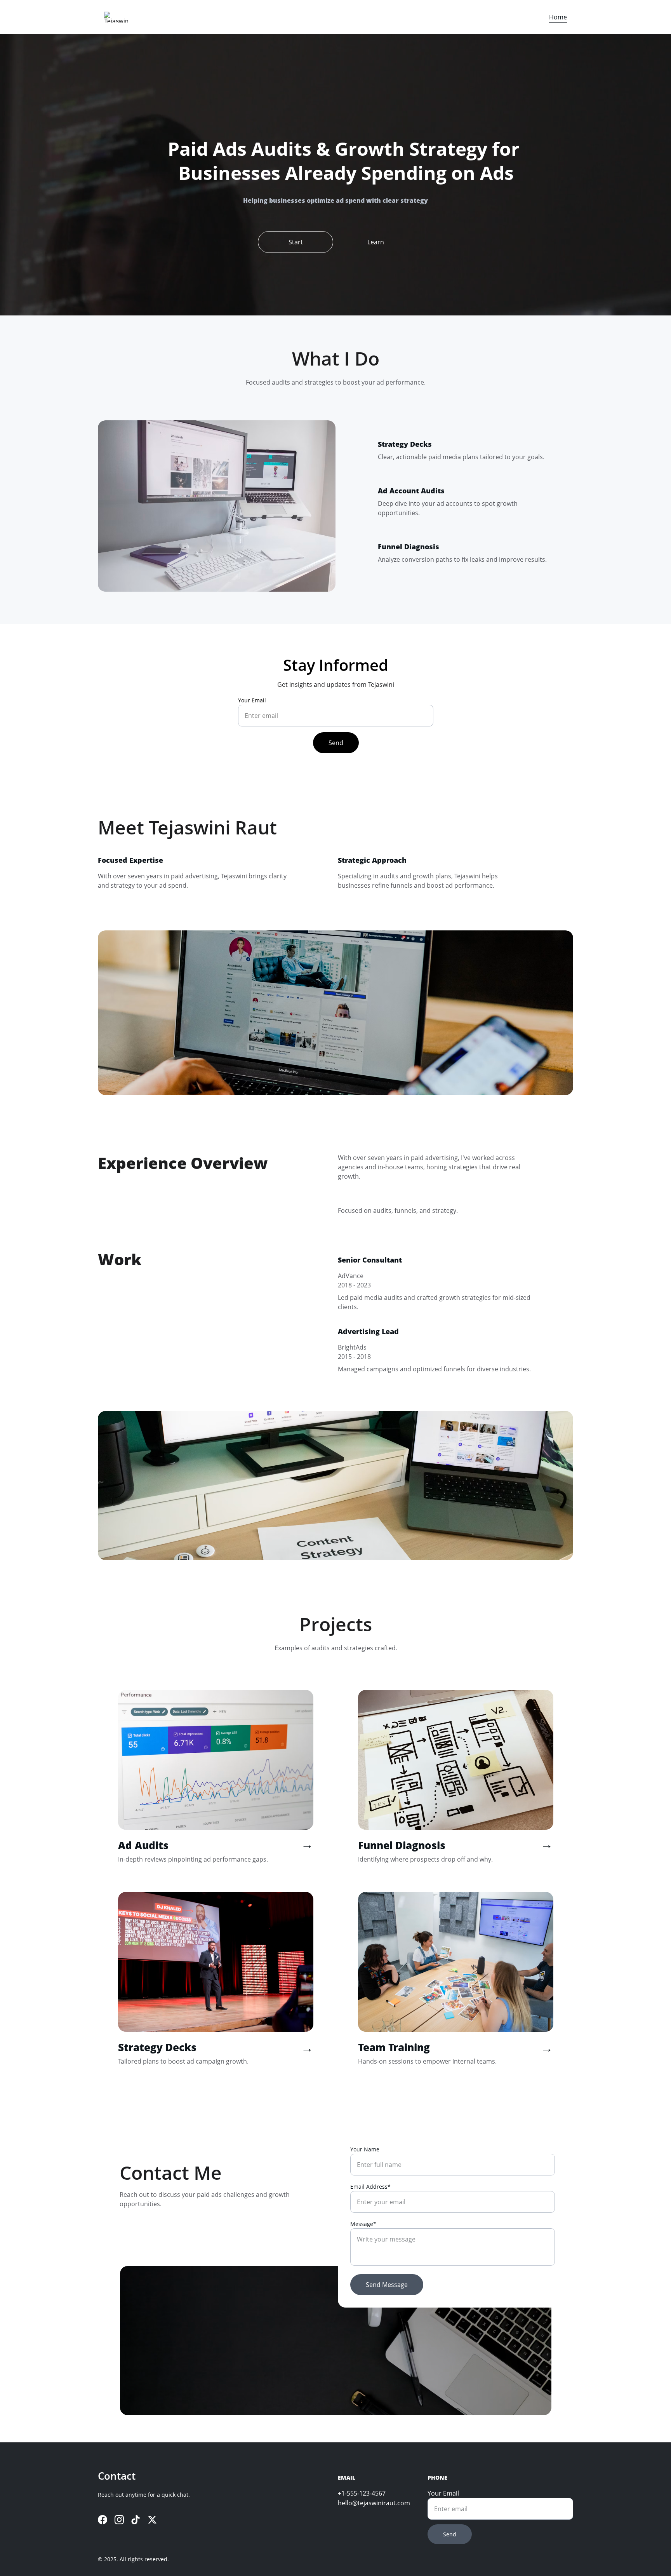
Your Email (252, 700)
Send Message (387, 2285)
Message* (363, 2224)
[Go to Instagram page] (119, 2520)
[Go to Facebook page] (103, 2520)
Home (558, 17)
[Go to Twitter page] (152, 2520)
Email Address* (370, 2187)
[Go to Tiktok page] (136, 2520)
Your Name (365, 2149)
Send (336, 743)
